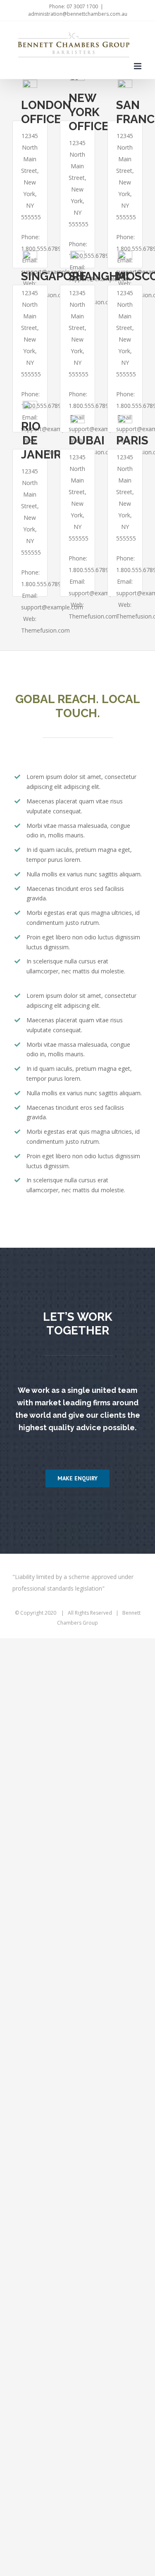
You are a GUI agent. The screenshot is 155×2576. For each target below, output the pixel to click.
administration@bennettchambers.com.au (78, 14)
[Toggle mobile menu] (138, 66)
